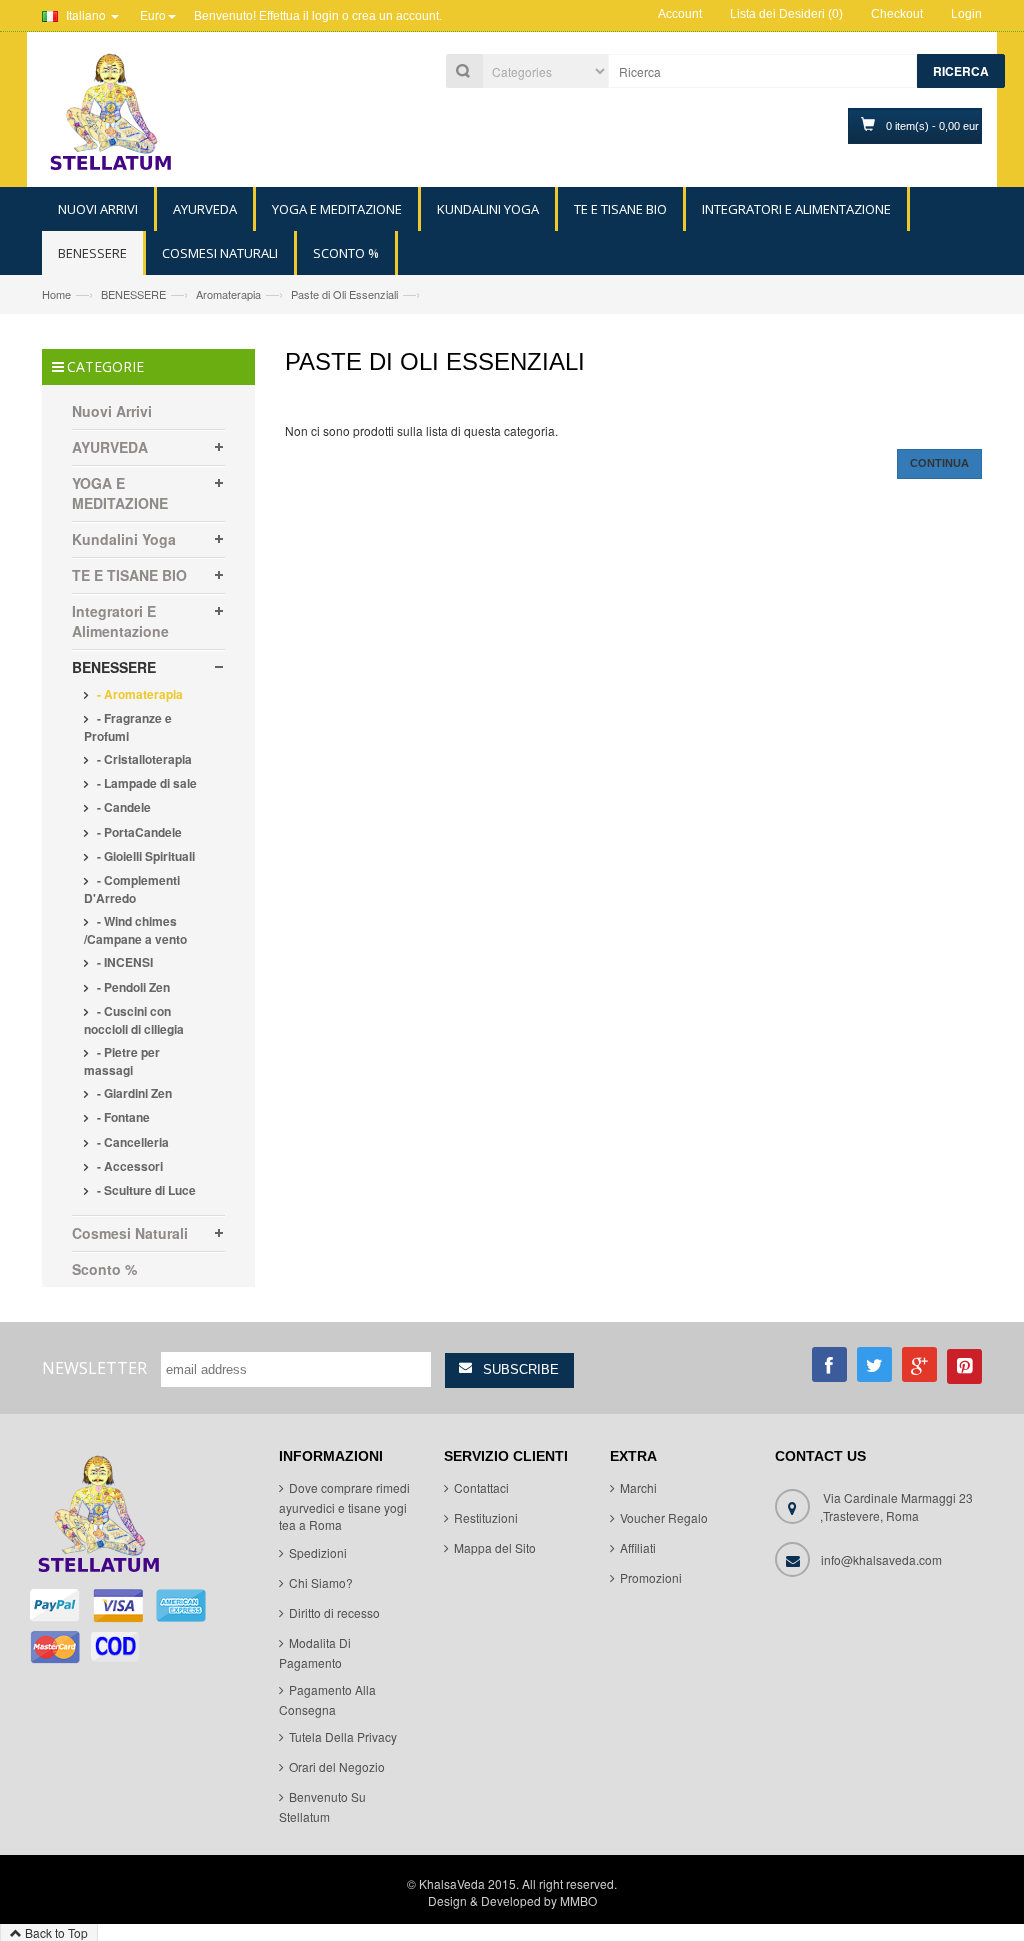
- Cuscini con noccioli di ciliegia (134, 1020)
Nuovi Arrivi (112, 411)
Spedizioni (318, 1552)
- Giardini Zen (133, 1093)
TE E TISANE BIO (129, 575)
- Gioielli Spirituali (144, 856)
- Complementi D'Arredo (132, 889)
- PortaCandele (138, 832)
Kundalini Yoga (124, 539)
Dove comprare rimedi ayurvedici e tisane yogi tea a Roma (344, 1506)
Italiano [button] (86, 14)
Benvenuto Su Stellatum (322, 1806)
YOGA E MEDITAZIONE (120, 493)
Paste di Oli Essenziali (344, 294)
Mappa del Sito (495, 1547)
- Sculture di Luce (145, 1190)
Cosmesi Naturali (130, 1233)
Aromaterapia (228, 294)
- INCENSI (123, 962)
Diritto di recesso (334, 1612)
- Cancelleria (131, 1142)
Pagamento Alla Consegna (327, 1699)
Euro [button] (153, 14)
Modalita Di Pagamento (315, 1652)
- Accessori (128, 1166)
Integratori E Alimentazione (120, 621)
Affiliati (638, 1547)
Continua (939, 463)
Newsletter (94, 1368)
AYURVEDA (110, 447)
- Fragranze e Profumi (128, 727)
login (325, 16)
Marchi (638, 1487)
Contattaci (481, 1487)
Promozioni (651, 1577)
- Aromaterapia (138, 694)
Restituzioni (486, 1517)
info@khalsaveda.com (881, 1559)
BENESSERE (133, 294)
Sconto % (104, 1269)
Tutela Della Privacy (343, 1736)
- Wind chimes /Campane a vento (135, 930)
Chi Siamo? (321, 1582)
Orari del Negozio (337, 1766)
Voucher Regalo (664, 1517)
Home (56, 294)
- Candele (122, 807)
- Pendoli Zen (132, 987)
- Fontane (122, 1117)
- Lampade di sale (145, 783)
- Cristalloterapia (143, 759)
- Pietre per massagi (122, 1061)
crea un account (395, 16)
